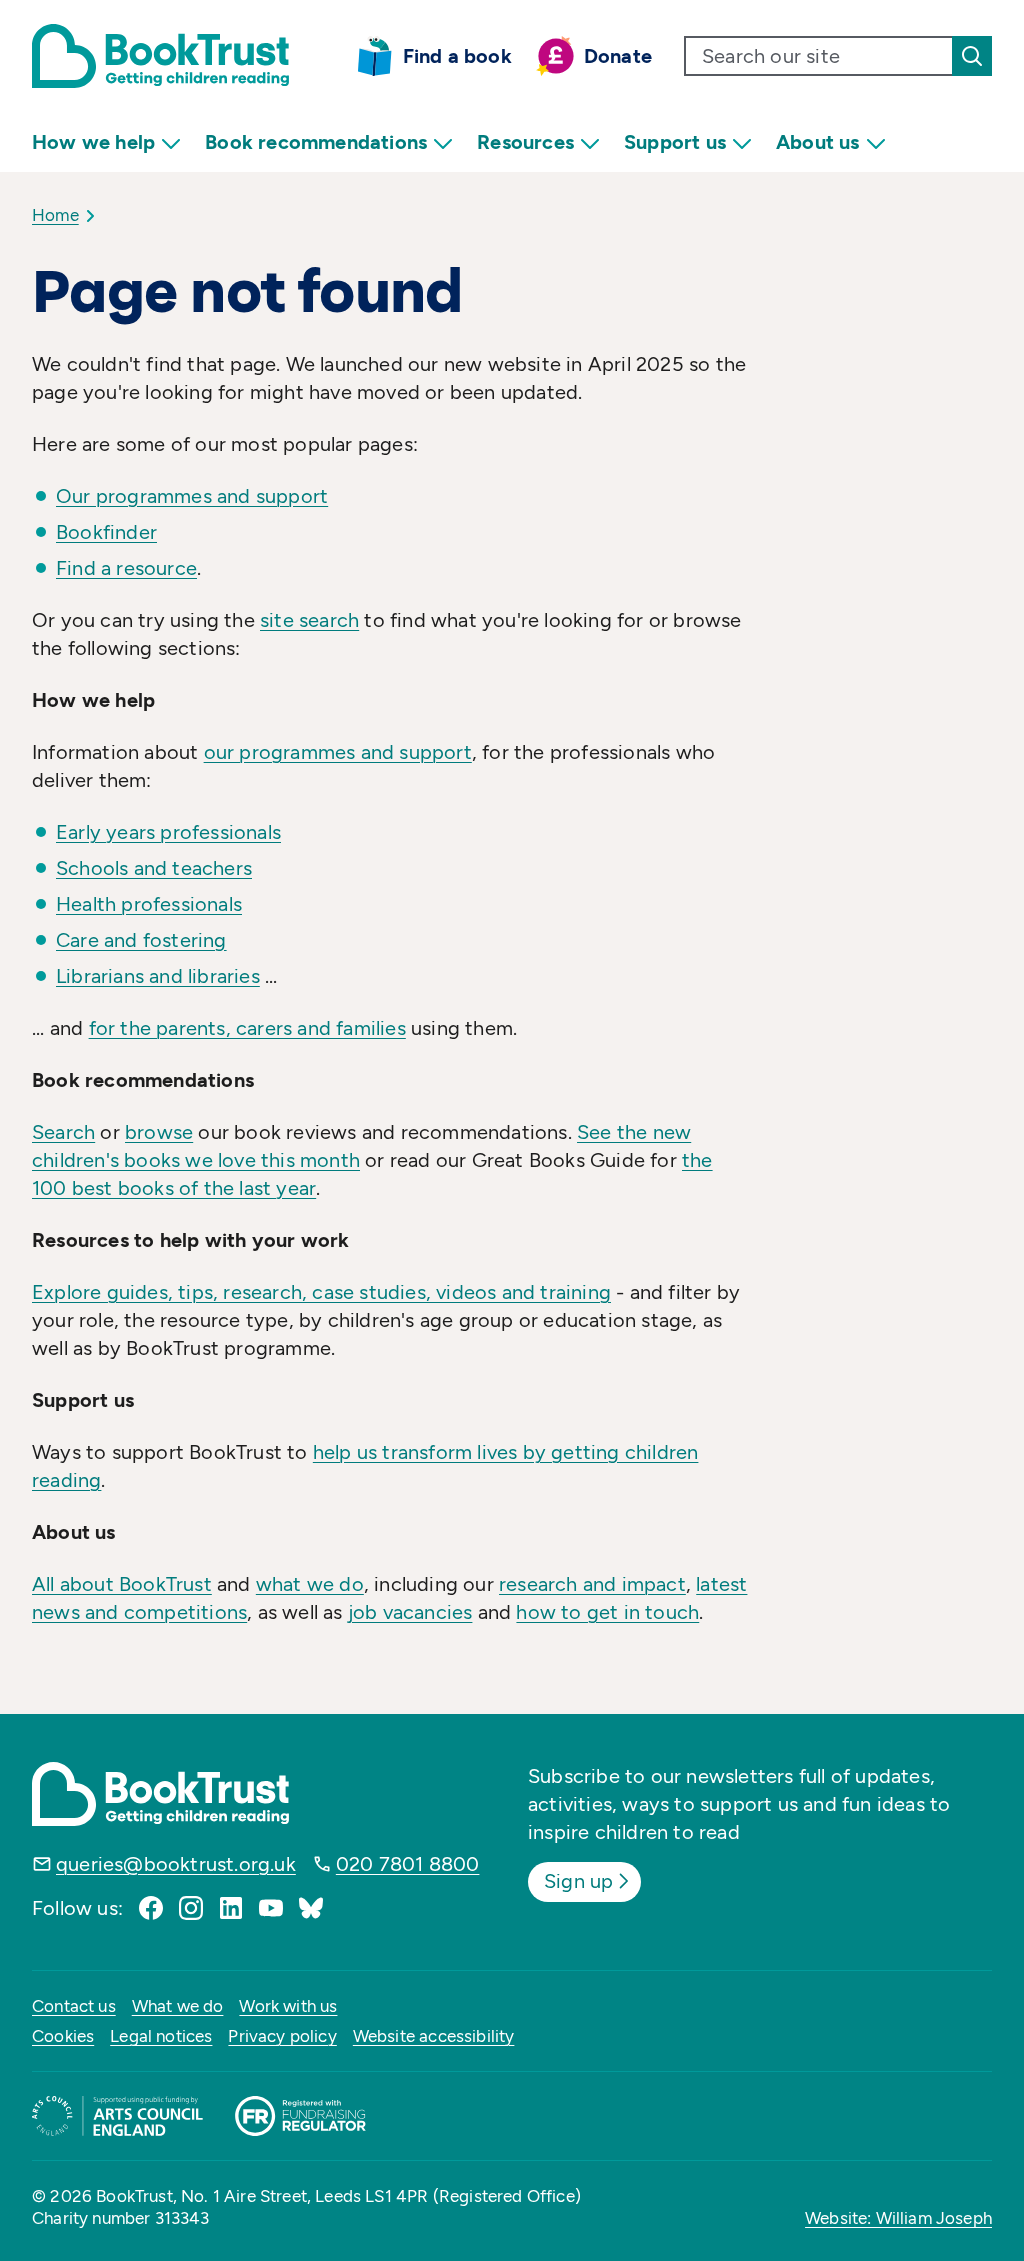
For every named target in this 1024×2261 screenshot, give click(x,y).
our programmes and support (338, 752)
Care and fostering (141, 940)
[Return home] (160, 56)
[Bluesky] (311, 1908)
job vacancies (410, 1612)
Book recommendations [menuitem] (316, 142)
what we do (310, 1584)
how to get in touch (607, 1612)
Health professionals (149, 904)
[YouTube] (271, 1908)
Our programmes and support (192, 496)
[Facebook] (151, 1908)
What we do (178, 2006)
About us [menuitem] (818, 142)
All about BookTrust (122, 1584)
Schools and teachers (154, 868)
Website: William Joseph (898, 2218)
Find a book (457, 56)
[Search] (972, 56)
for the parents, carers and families (247, 1028)
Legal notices (161, 2036)
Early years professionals (168, 832)
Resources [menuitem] (525, 142)
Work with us (288, 2006)
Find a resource (126, 568)
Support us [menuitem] (675, 142)
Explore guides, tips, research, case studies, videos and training (321, 1292)
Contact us (74, 2006)
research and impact (592, 1584)
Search (63, 1132)
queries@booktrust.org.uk (176, 1864)
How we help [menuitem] (93, 142)
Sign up (578, 1881)
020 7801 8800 (408, 1864)
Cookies (63, 2036)
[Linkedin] (231, 1908)
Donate (618, 56)
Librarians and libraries (158, 976)
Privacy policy (282, 2036)
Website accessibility (434, 2036)
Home (55, 215)
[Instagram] (191, 1908)
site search (309, 620)
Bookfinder (106, 532)
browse (159, 1132)
